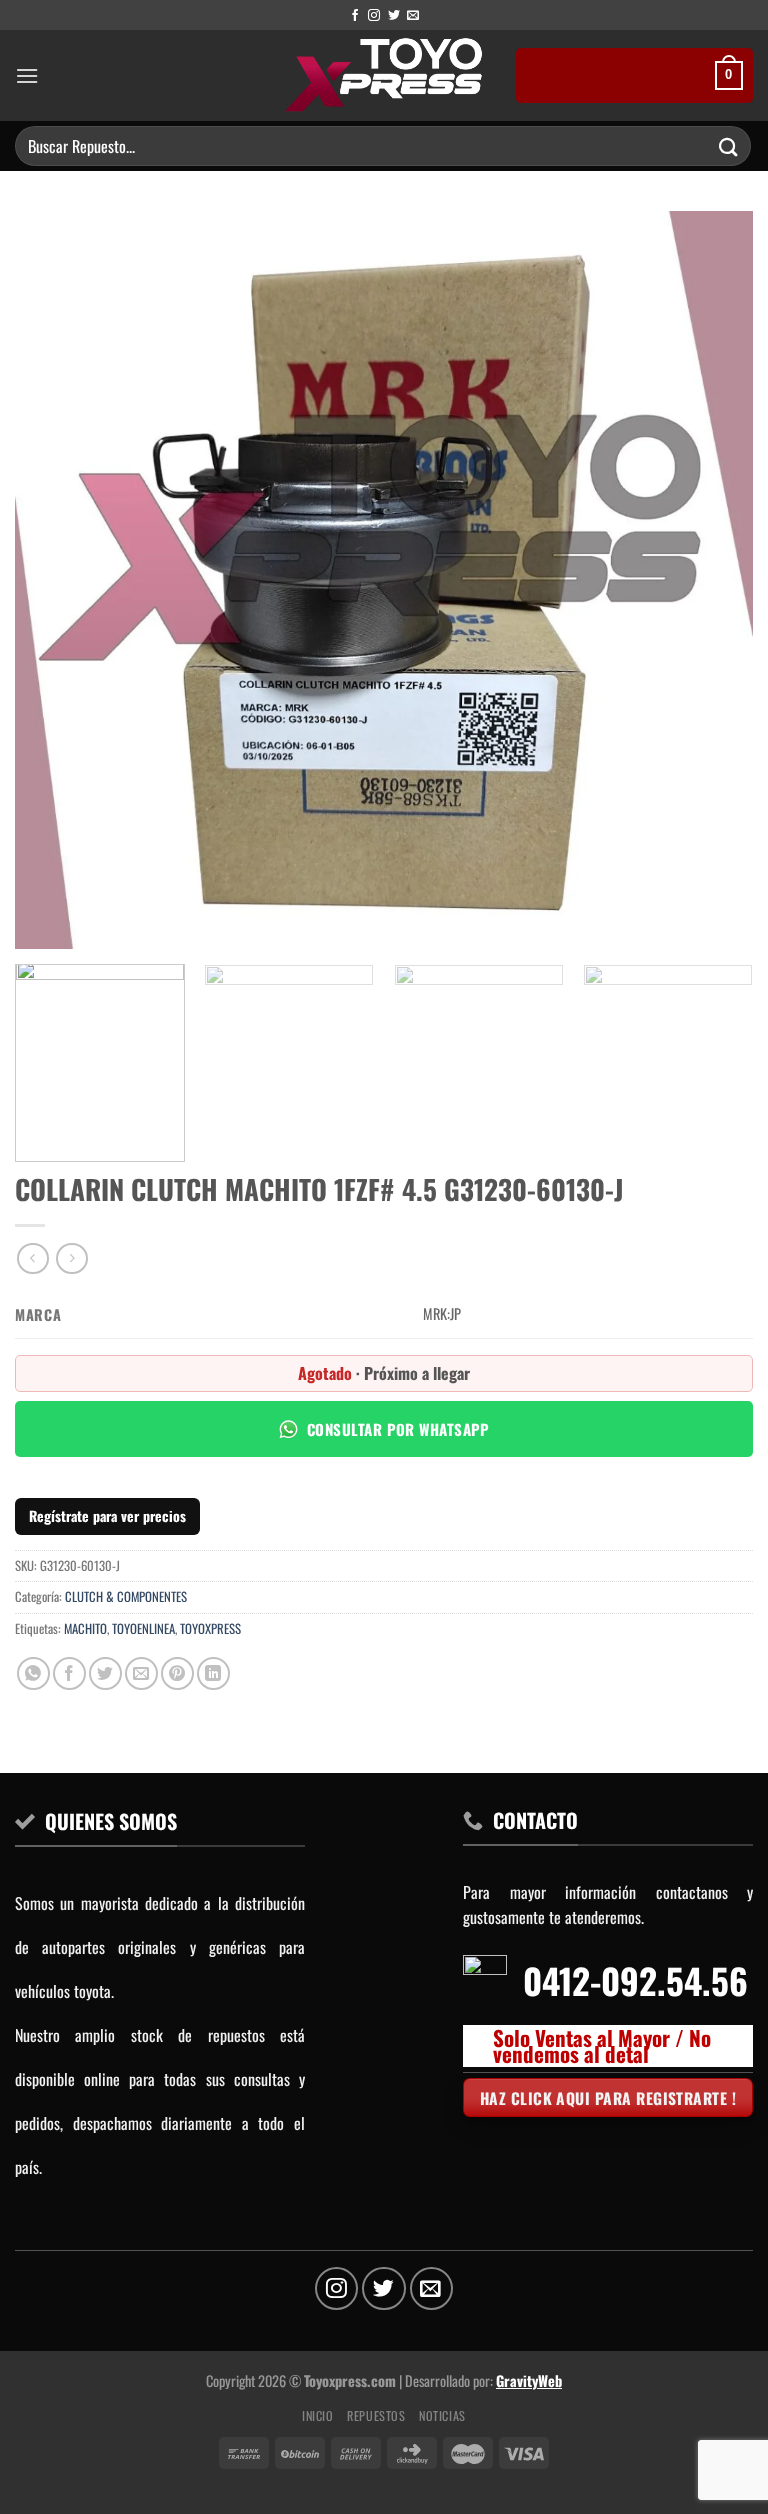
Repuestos (376, 2415)
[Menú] (27, 75)
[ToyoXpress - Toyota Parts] (384, 75)
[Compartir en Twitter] (105, 1673)
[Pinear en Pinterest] (177, 1673)
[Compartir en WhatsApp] (33, 1673)
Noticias (442, 2415)
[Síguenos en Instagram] (374, 16)
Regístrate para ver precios (107, 1515)
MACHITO (85, 1628)
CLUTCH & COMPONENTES (126, 1596)
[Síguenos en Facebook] (355, 16)
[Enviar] (729, 145)
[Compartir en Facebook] (69, 1673)
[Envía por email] (141, 1673)
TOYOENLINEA (143, 1628)
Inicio (318, 2415)
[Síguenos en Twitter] (394, 16)
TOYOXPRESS (210, 1628)
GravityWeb (529, 2380)
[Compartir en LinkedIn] (213, 1673)
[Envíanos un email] (413, 16)
